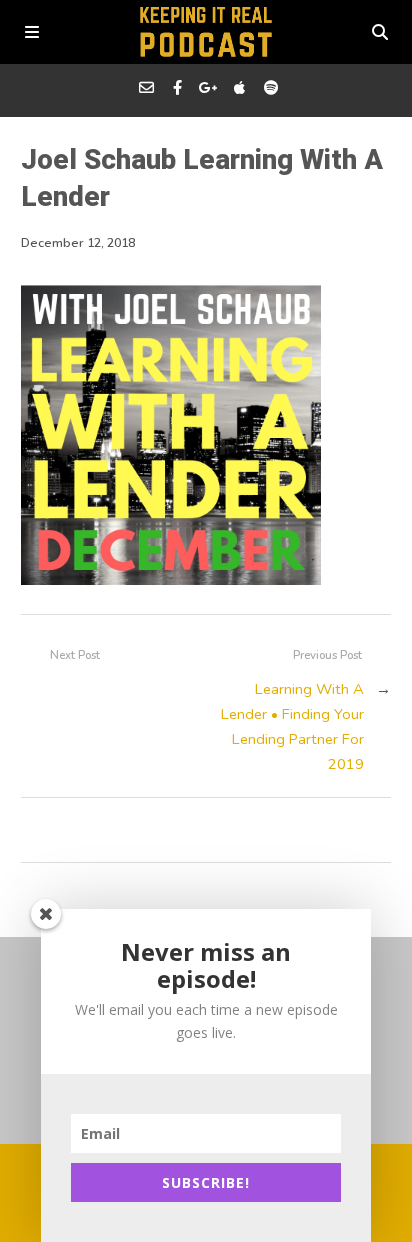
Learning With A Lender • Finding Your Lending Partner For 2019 (292, 726)
